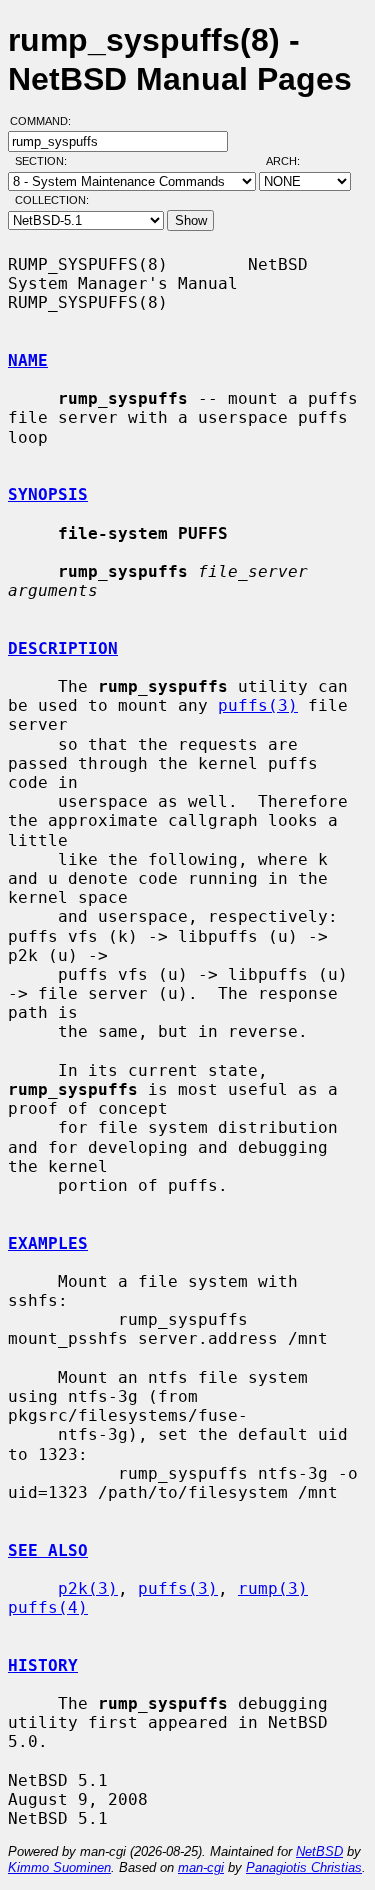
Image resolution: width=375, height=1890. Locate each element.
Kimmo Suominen (59, 1867)
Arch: (292, 161)
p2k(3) (88, 1588)
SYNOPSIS (48, 494)
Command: (46, 121)
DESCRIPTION (63, 648)
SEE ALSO (48, 1550)
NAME (28, 360)
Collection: (52, 200)
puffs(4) (48, 1607)
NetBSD (319, 1851)
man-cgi (201, 1867)
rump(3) (273, 1588)
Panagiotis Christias (304, 1867)
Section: (45, 161)
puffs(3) (258, 705)
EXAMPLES (48, 1243)
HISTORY (43, 1665)
